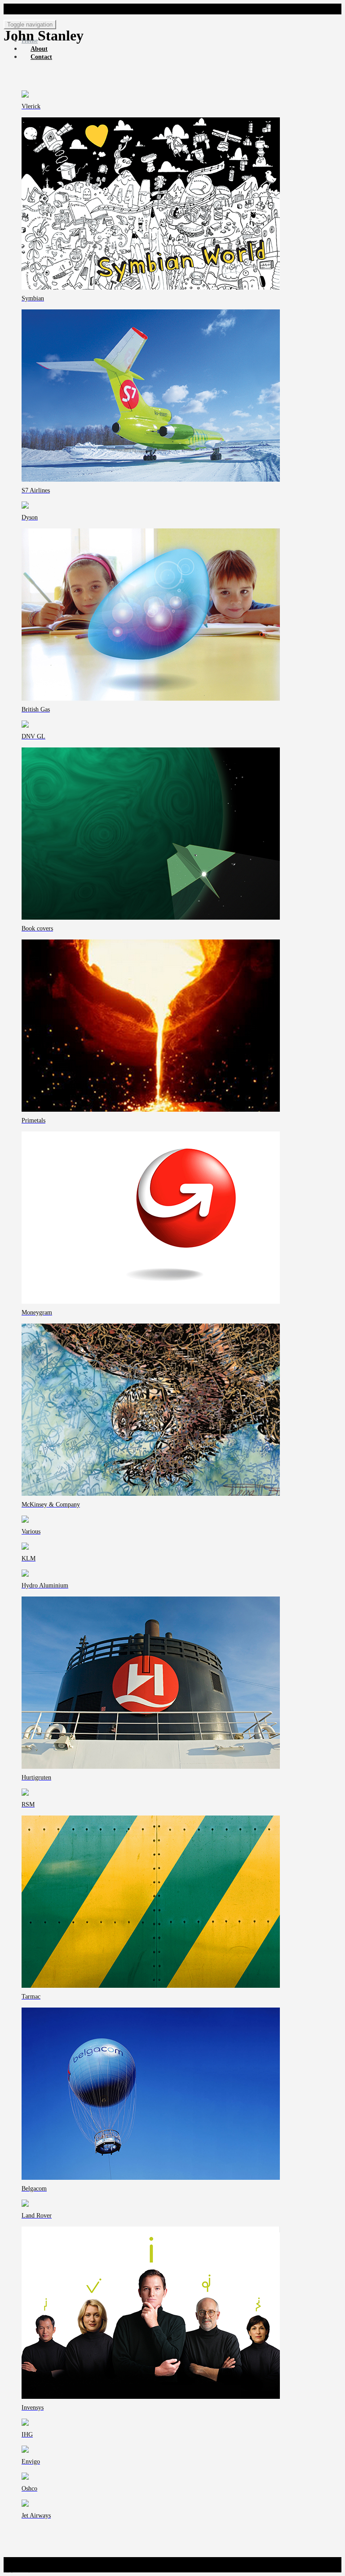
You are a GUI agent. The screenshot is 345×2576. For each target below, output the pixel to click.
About (39, 49)
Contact (41, 57)
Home (30, 41)
